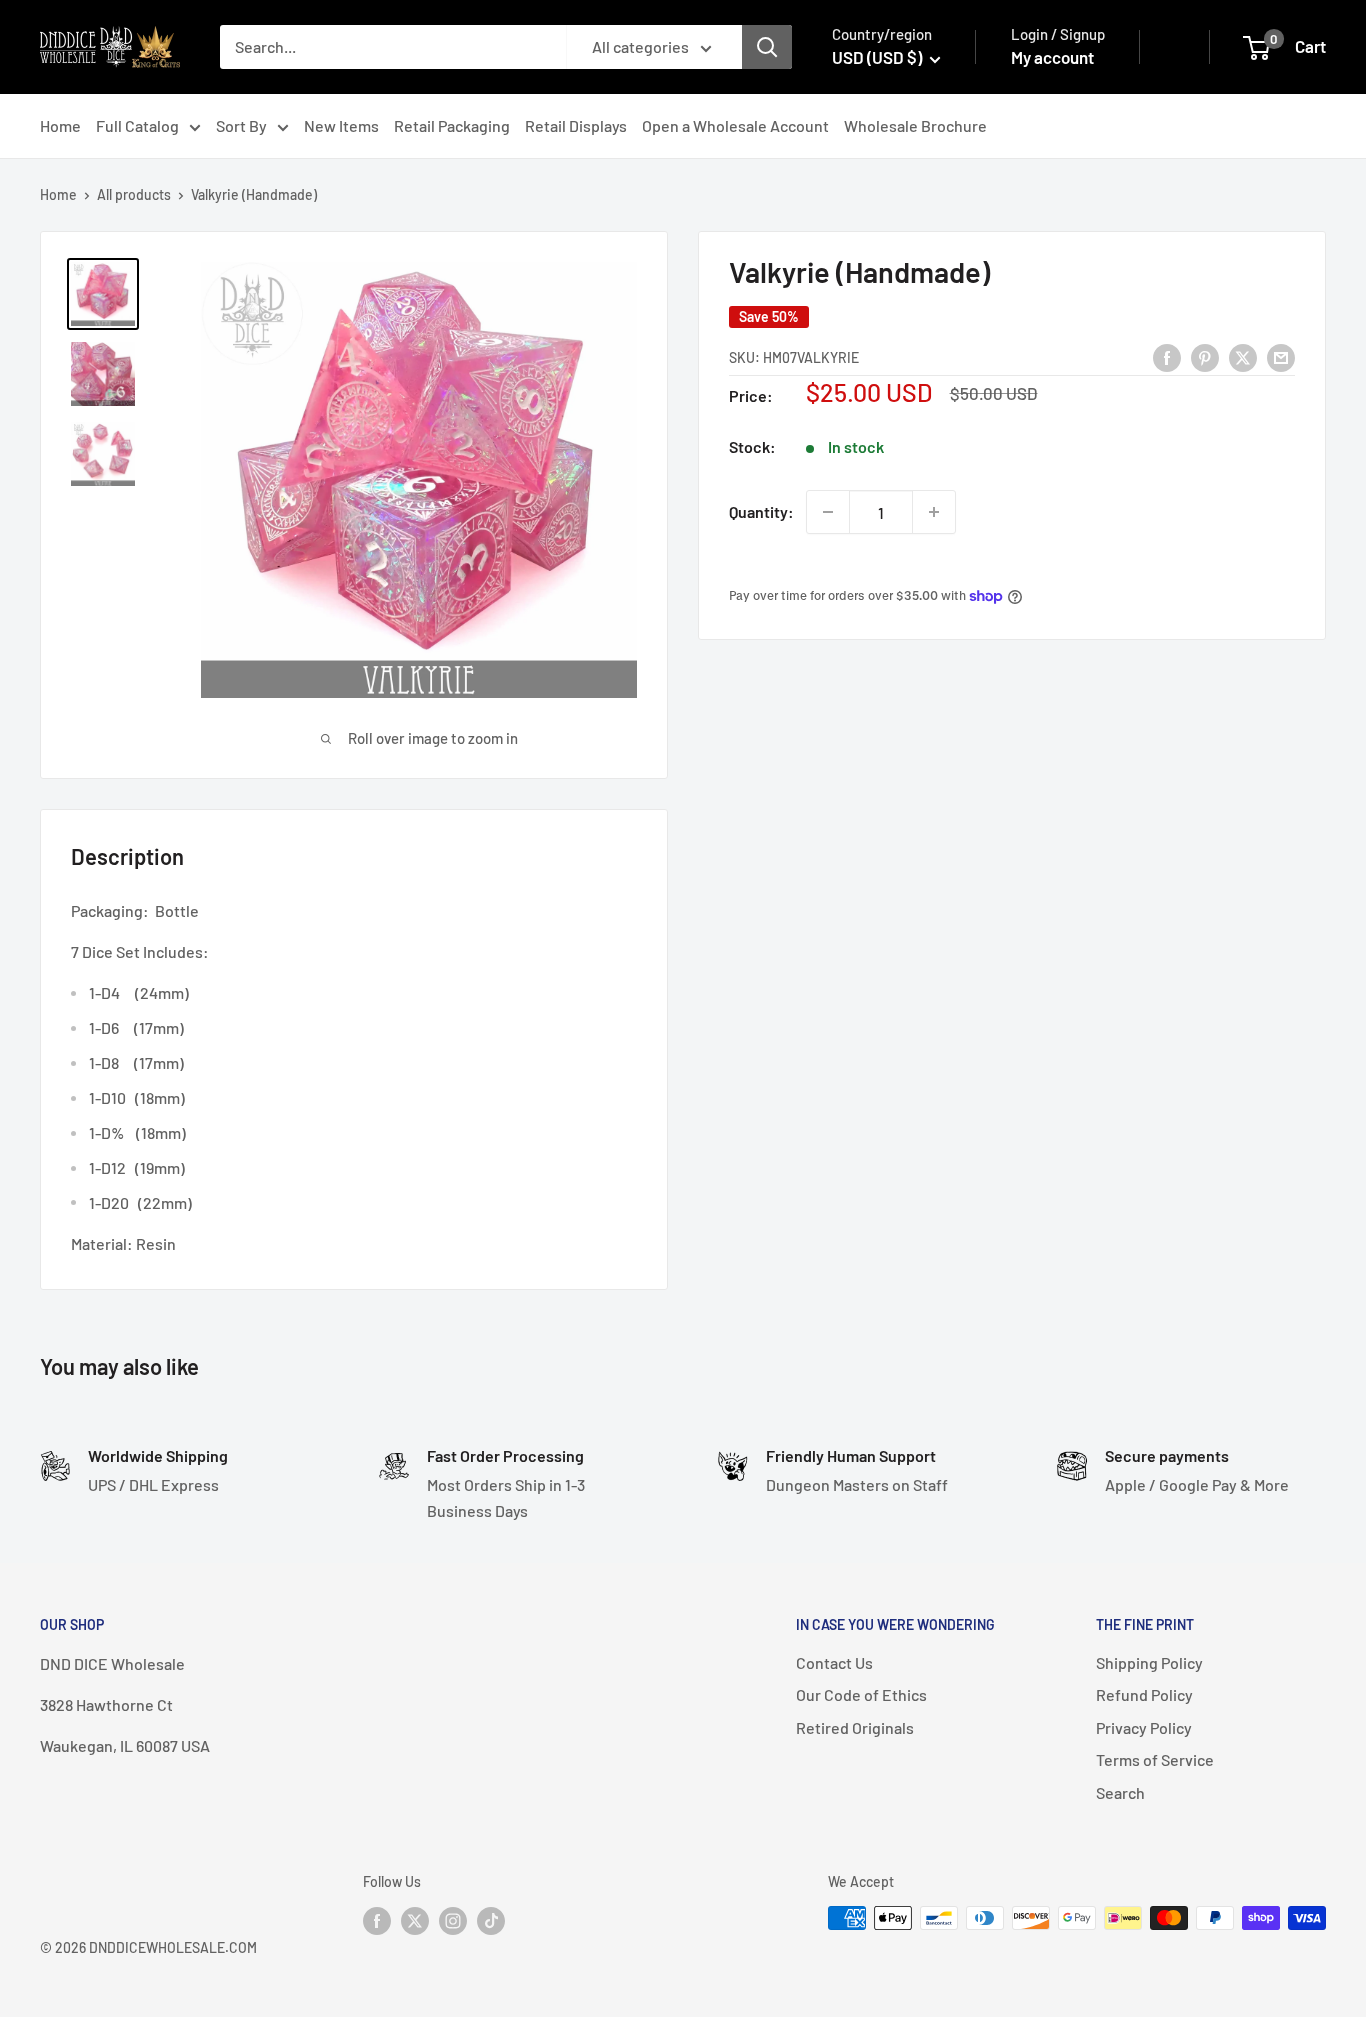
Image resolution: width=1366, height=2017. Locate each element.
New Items (341, 125)
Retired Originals (855, 1727)
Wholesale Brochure (915, 125)
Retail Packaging (452, 125)
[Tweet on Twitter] (1243, 356)
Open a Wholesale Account (735, 125)
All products (134, 194)
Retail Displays (576, 125)
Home (60, 125)
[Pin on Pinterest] (1205, 356)
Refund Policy (1144, 1694)
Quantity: (761, 511)
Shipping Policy (1149, 1662)
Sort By (241, 125)
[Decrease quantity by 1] (828, 512)
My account (1052, 57)
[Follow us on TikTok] (491, 1920)
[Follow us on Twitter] (415, 1920)
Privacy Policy (1144, 1727)
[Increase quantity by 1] (934, 512)
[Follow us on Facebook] (377, 1920)
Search (1120, 1792)
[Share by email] (1281, 356)
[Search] (767, 47)
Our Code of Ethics (861, 1694)
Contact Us (834, 1662)
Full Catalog (137, 125)
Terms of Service (1155, 1759)
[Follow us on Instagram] (453, 1920)
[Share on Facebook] (1167, 356)
